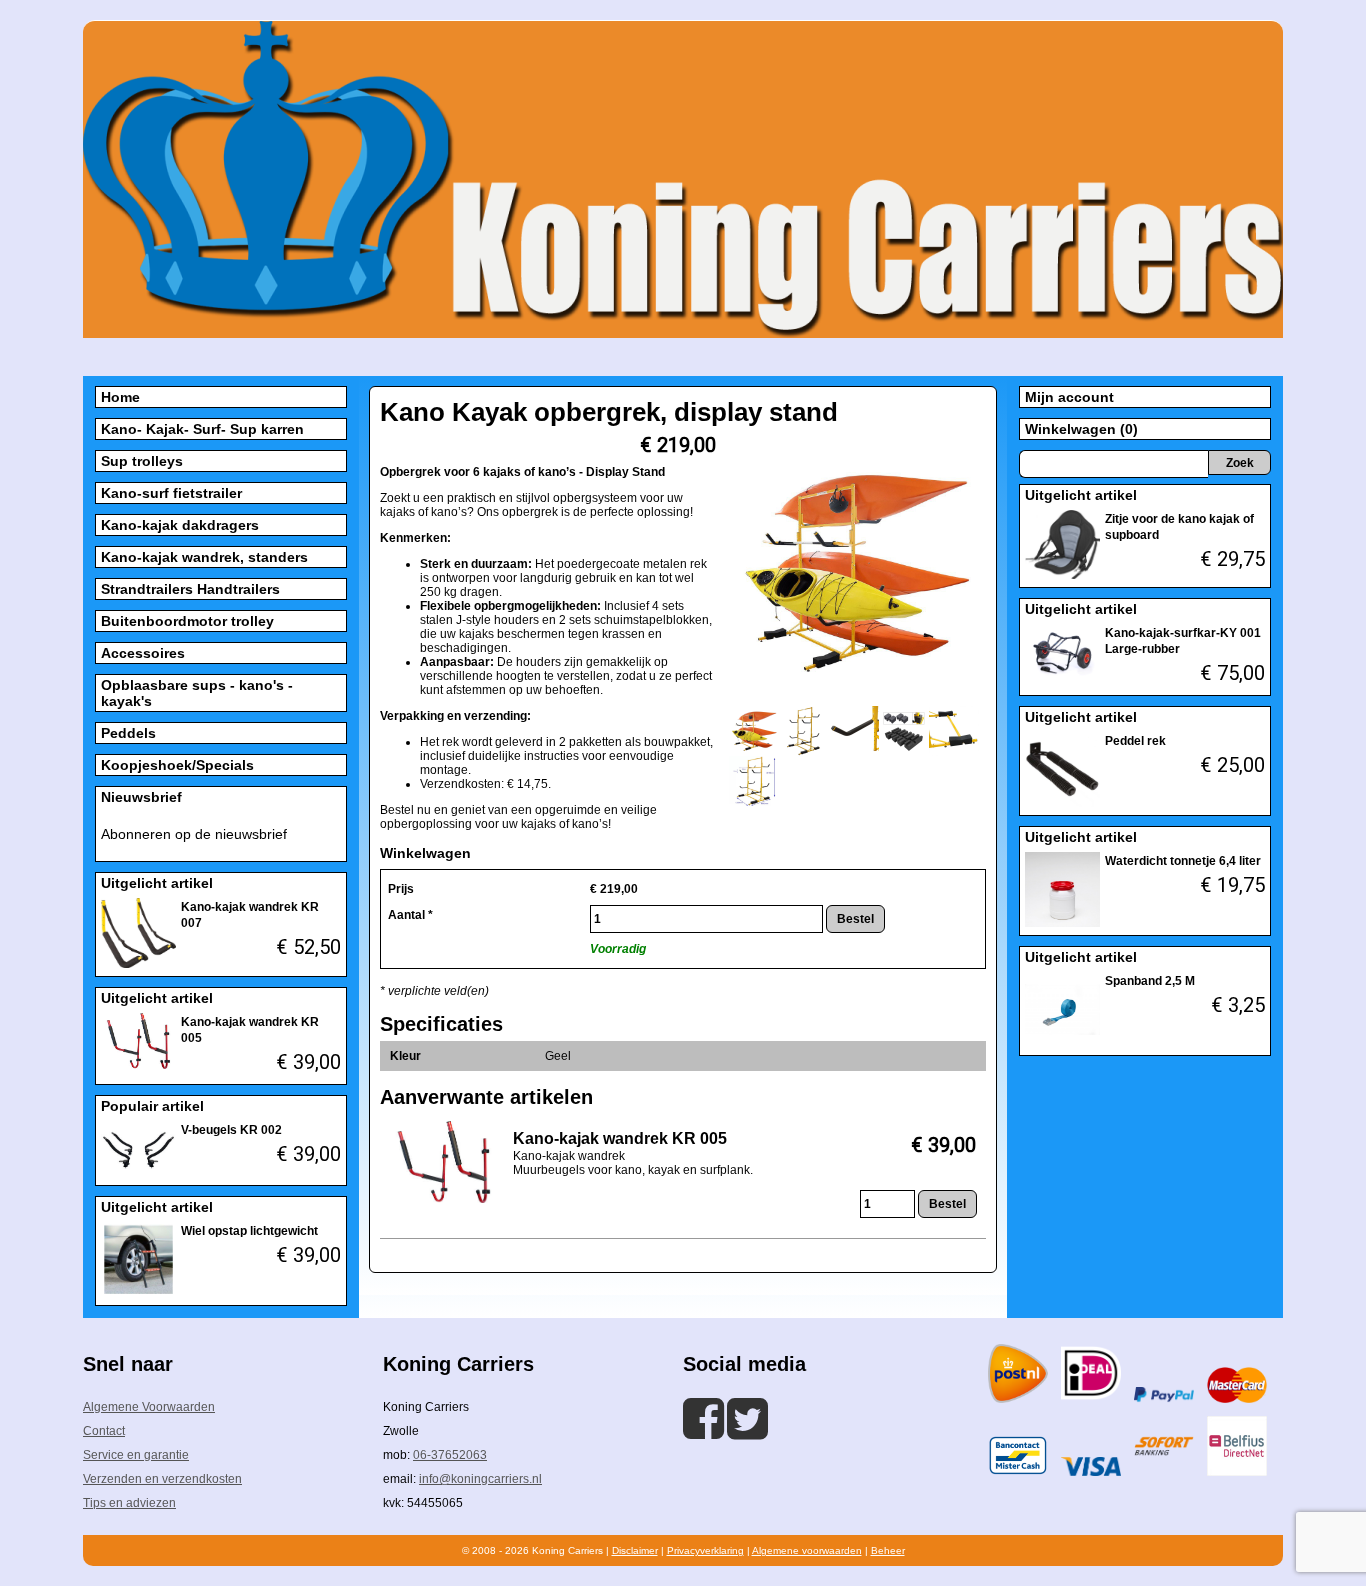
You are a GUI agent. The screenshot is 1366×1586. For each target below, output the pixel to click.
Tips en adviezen (129, 1503)
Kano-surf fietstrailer (171, 493)
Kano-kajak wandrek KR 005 (620, 1138)
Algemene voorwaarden (807, 1550)
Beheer (888, 1550)
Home (120, 397)
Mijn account (1069, 397)
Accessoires (143, 653)
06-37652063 (450, 1455)
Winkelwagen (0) (1081, 429)
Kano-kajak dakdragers (180, 525)
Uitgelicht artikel (157, 883)
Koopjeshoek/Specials (177, 765)
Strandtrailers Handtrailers (190, 589)
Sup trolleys (142, 461)
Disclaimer (635, 1550)
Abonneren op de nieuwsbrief (194, 834)
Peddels (128, 733)
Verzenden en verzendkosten (162, 1479)
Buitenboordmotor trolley (187, 621)
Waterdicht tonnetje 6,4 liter (1183, 861)
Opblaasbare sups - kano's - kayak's (197, 693)
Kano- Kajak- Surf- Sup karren (202, 429)
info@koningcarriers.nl (480, 1479)
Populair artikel (152, 1106)
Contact (104, 1431)
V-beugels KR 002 (231, 1130)
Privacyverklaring (705, 1550)
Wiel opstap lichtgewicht (249, 1231)
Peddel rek (1135, 741)
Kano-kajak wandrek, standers (204, 557)
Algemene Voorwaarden (149, 1407)
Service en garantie (136, 1455)
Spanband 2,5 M (1150, 981)
